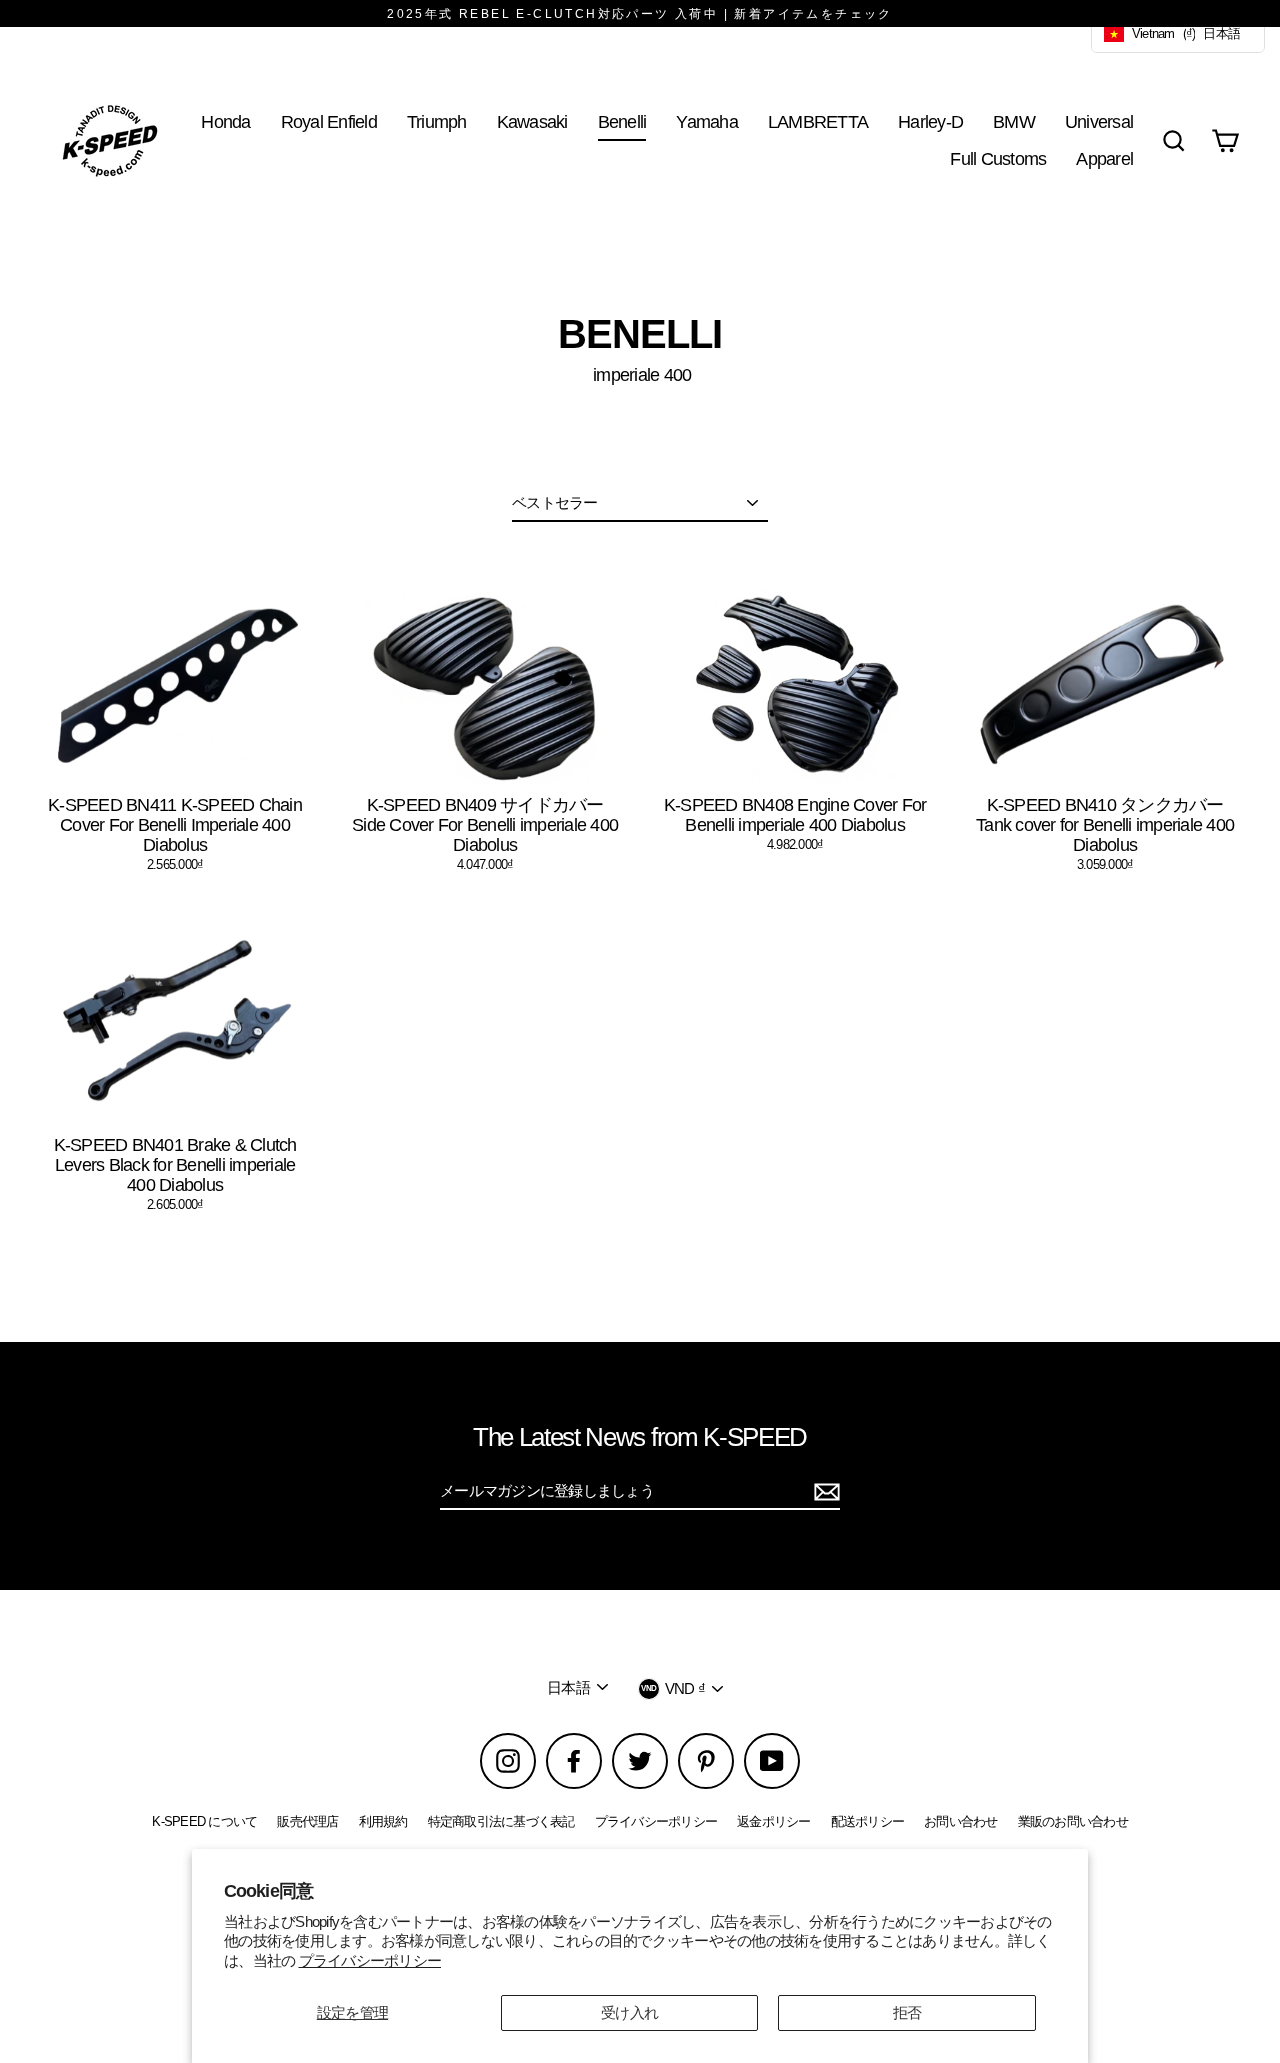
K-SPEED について (204, 1821)
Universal (1099, 121)
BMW (1014, 121)
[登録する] (824, 1492)
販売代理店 (307, 1821)
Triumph (437, 121)
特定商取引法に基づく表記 (501, 1821)
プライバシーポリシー (370, 1960)
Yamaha (707, 121)
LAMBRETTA (818, 121)
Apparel (1104, 158)
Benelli (622, 121)
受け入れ (629, 2012)
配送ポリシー (868, 1821)
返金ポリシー (774, 1821)
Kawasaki (532, 121)
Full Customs (998, 158)
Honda (225, 121)
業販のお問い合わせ (1073, 1821)
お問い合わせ (961, 1821)
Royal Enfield (329, 121)
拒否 (907, 2012)
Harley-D (930, 121)
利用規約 (383, 1821)
